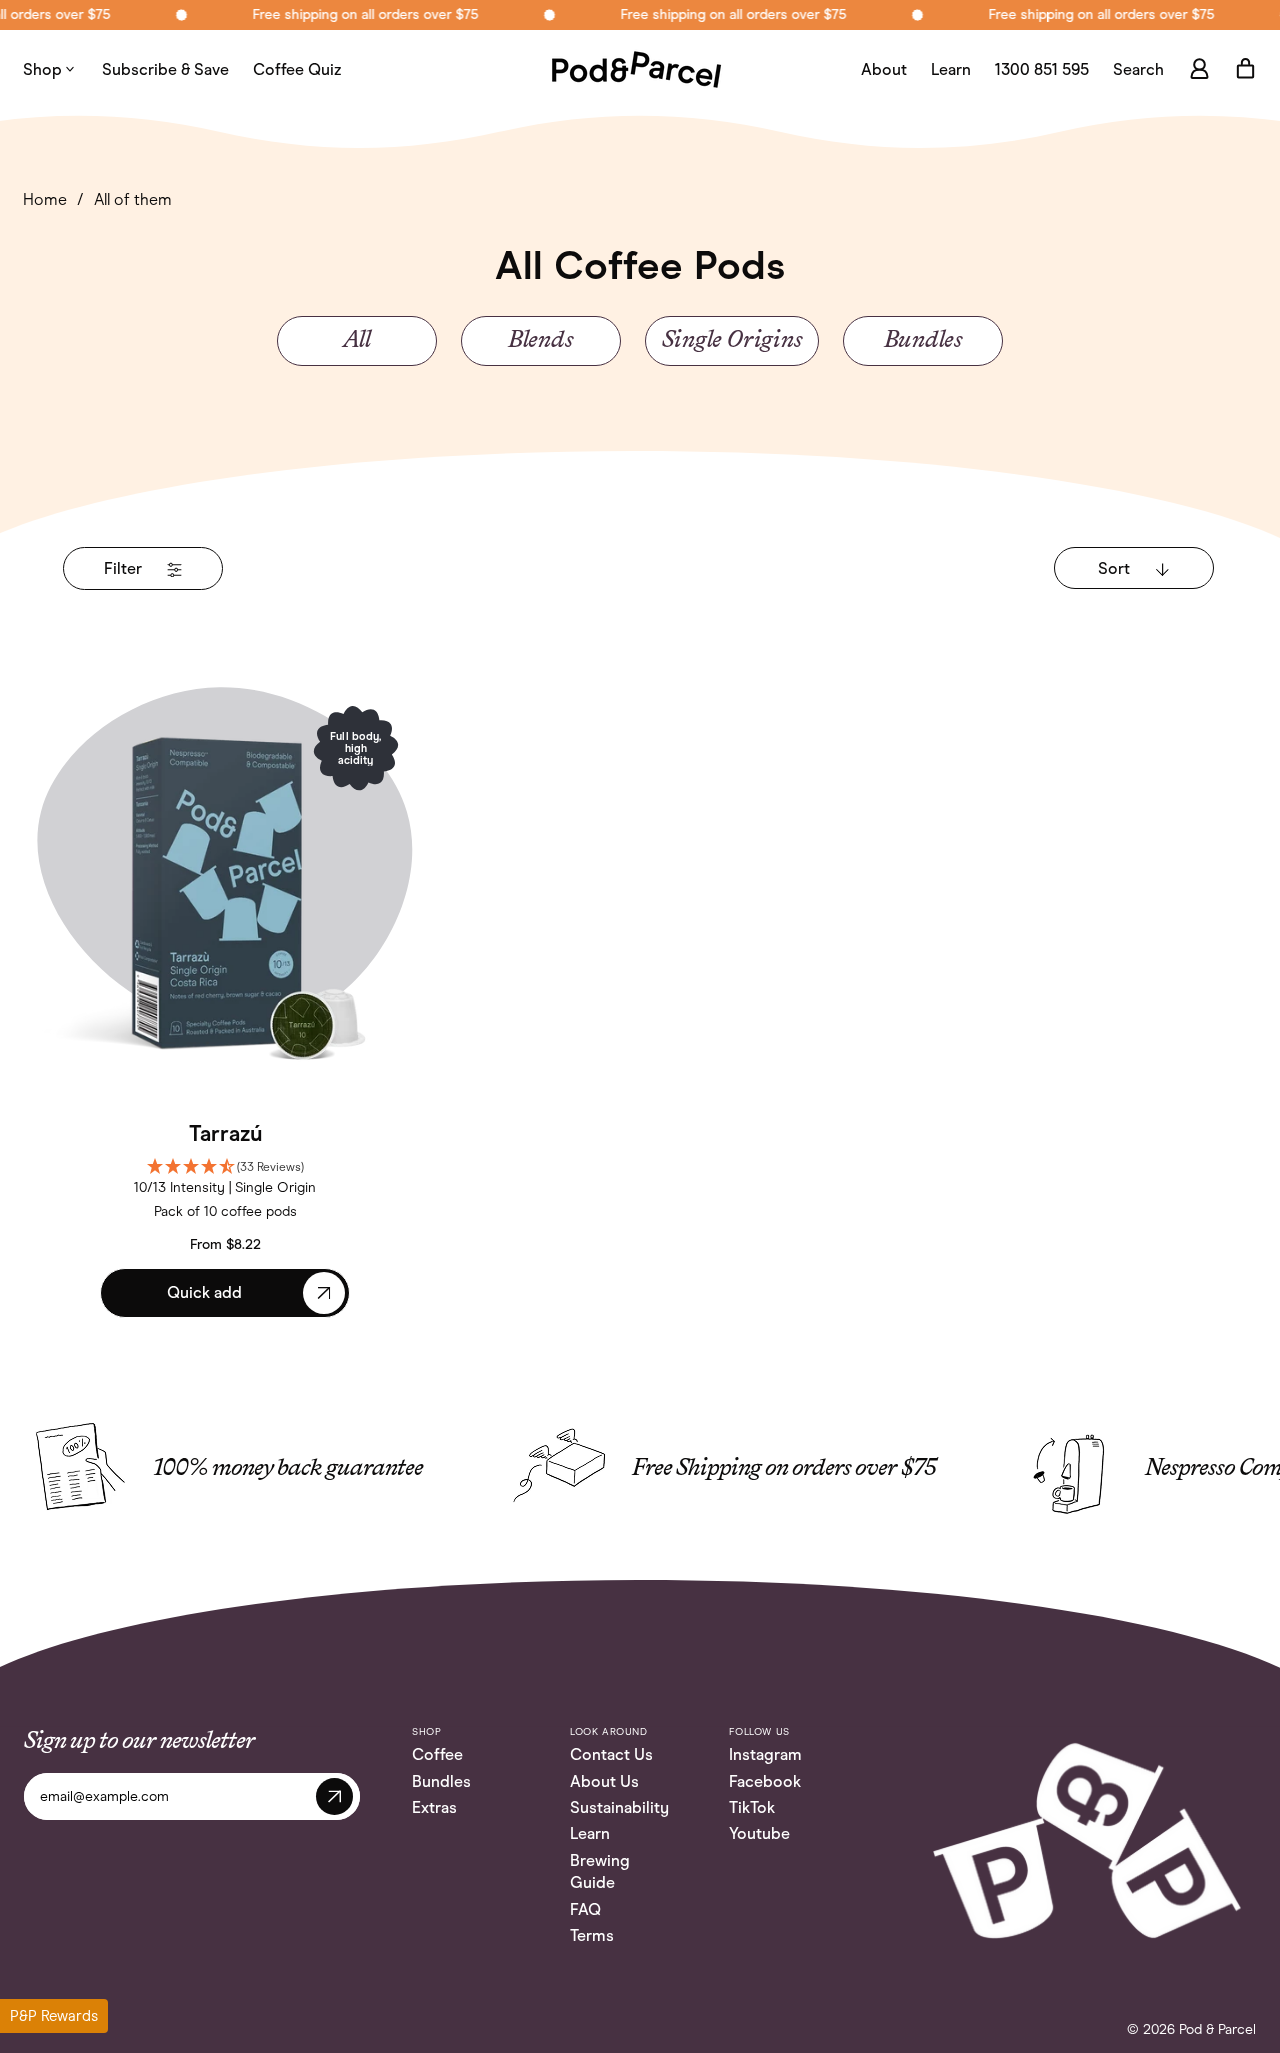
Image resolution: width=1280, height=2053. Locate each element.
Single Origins (732, 341)
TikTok (752, 1807)
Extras (434, 1807)
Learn (951, 69)
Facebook (765, 1781)
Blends (541, 341)
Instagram (765, 1754)
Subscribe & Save (165, 69)
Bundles (923, 341)
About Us (604, 1781)
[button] (1138, 70)
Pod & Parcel (1217, 2029)
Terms (592, 1935)
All (357, 341)
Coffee (437, 1754)
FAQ (585, 1909)
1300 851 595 (1042, 69)
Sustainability (619, 1807)
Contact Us (611, 1754)
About (884, 69)
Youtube (759, 1833)
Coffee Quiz (297, 69)
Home (45, 199)
